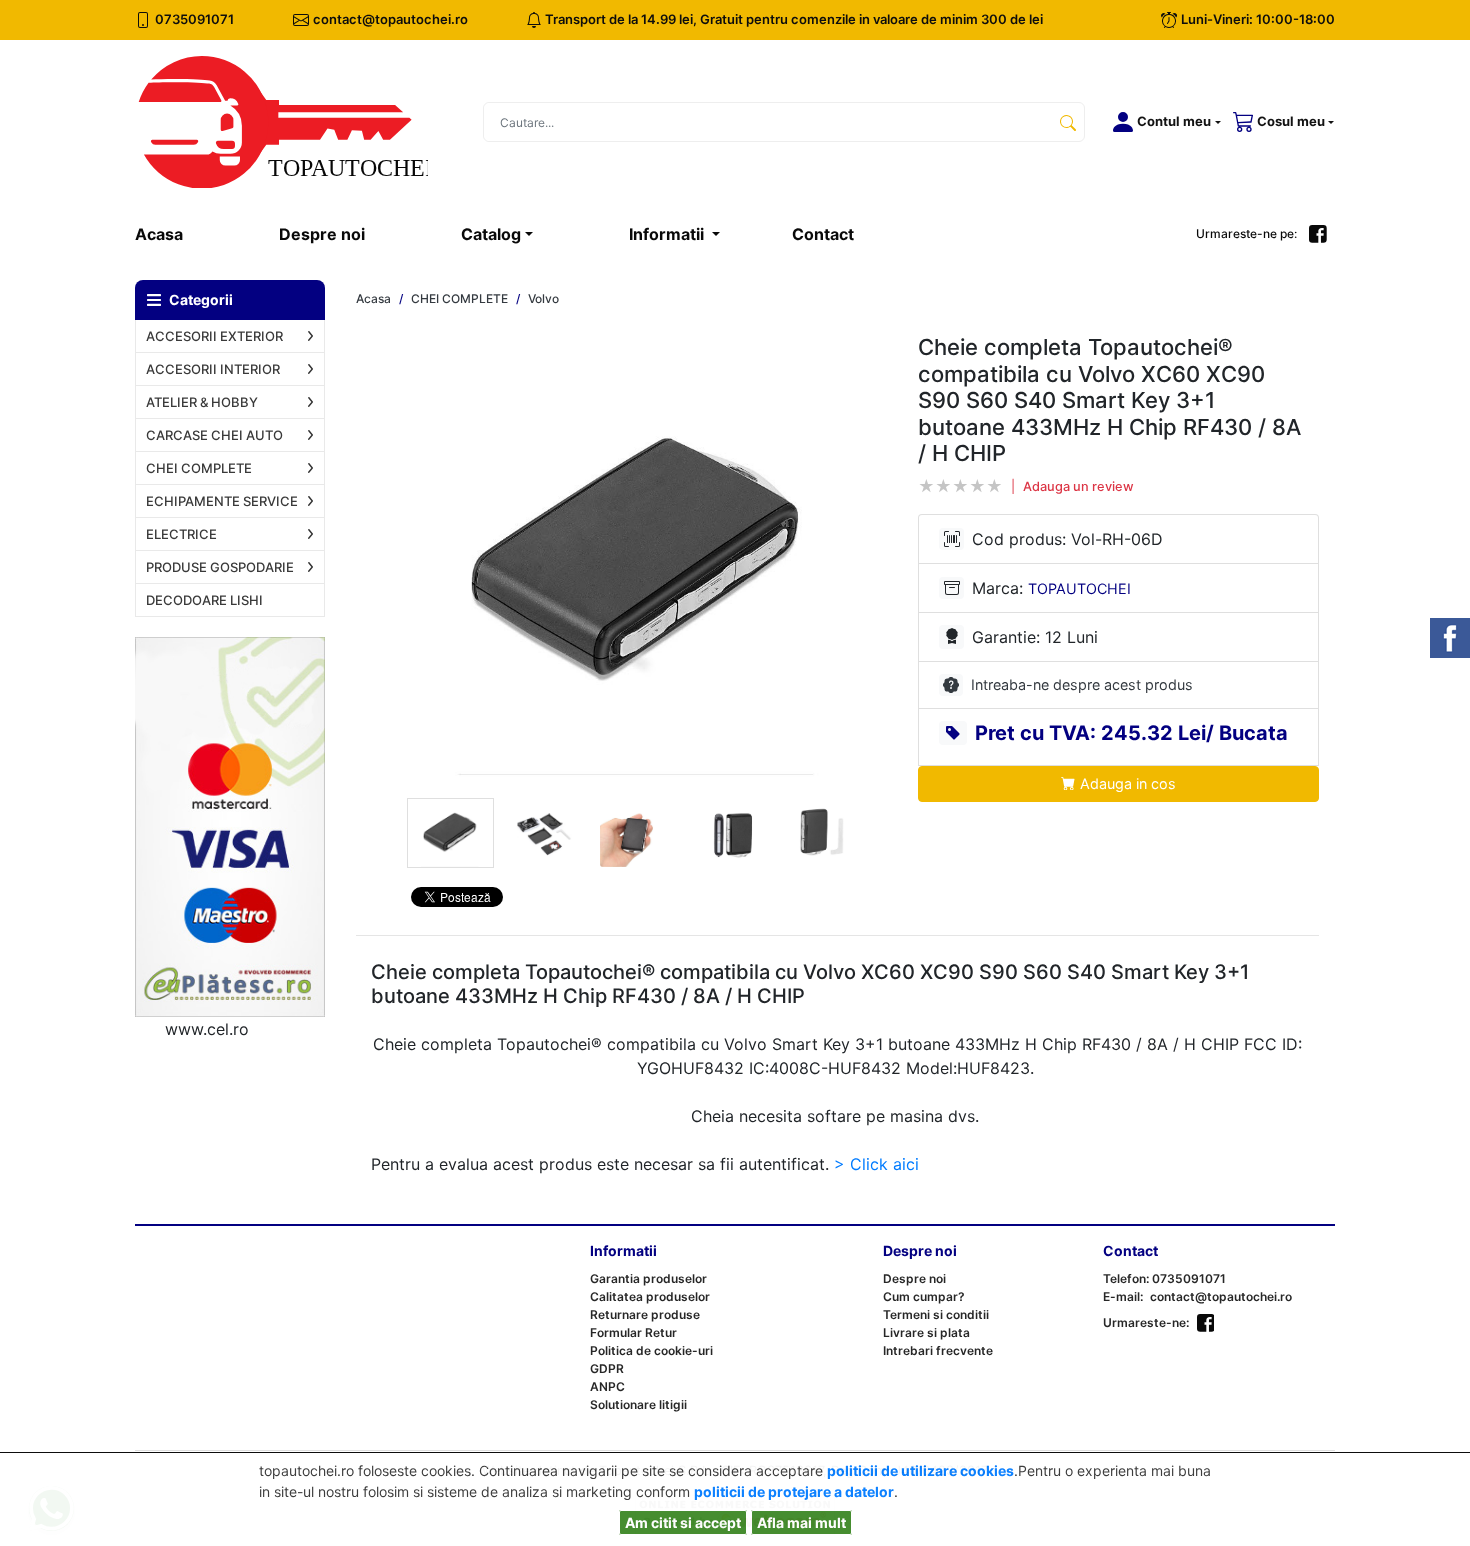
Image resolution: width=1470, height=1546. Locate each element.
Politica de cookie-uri (651, 1350)
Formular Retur (633, 1332)
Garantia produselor (648, 1278)
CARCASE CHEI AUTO (214, 435)
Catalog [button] (491, 234)
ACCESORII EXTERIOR (214, 336)
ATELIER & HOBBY (202, 402)
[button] (1162, 122)
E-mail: (1123, 1296)
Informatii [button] (668, 234)
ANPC (607, 1386)
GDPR (607, 1368)
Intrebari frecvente (938, 1350)
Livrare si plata (926, 1332)
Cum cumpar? (924, 1296)
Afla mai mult (801, 1522)
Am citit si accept (683, 1522)
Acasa (183, 233)
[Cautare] (1068, 122)
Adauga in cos (1126, 783)
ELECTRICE (181, 534)
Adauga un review (1078, 486)
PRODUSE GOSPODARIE (220, 567)
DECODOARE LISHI (204, 600)
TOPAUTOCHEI (1079, 588)
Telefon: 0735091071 (1164, 1278)
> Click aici (876, 1164)
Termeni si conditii (936, 1314)
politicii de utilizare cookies (920, 1470)
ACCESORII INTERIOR (213, 369)
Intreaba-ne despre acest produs (1082, 684)
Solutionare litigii (638, 1404)
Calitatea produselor (650, 1296)
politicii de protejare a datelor (794, 1491)
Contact (823, 234)
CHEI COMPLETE (199, 468)
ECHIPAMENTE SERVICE (222, 501)
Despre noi (322, 234)
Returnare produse (645, 1314)
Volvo (543, 299)
